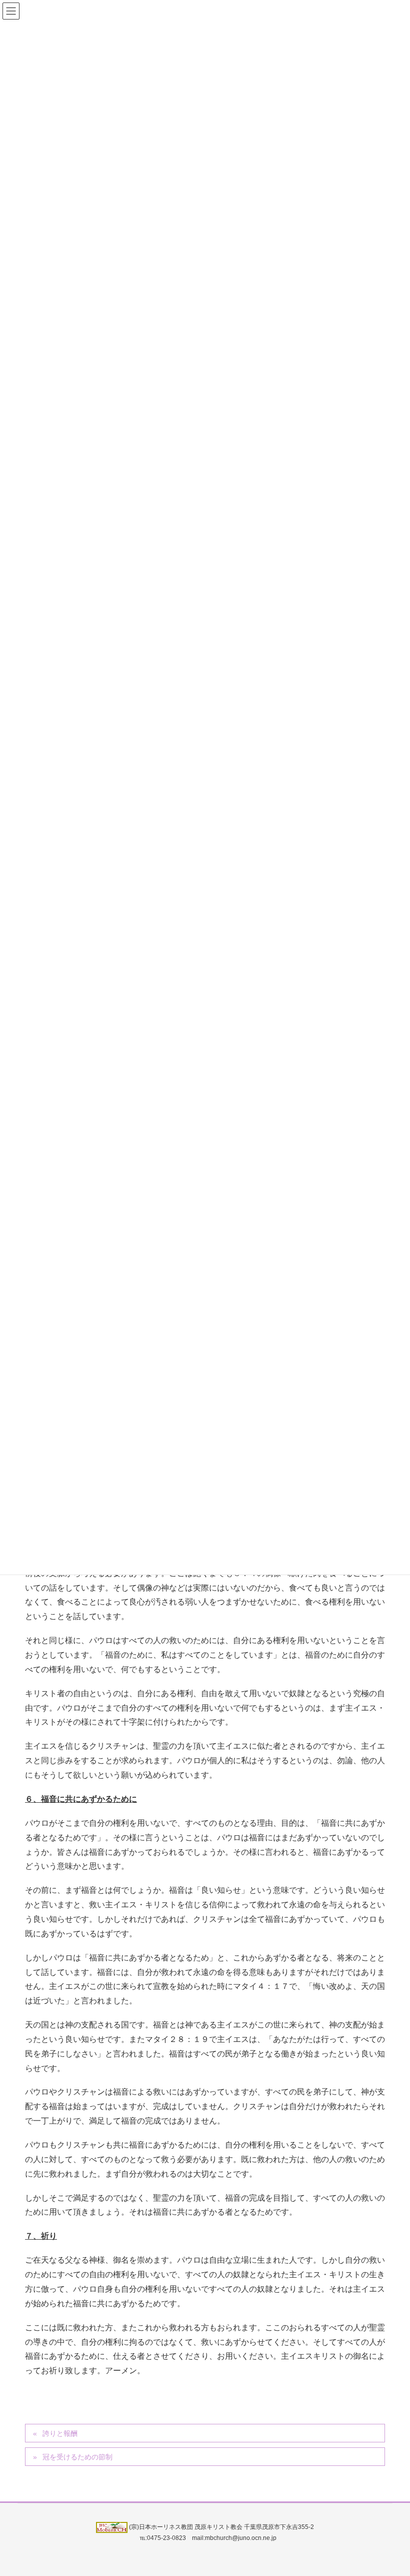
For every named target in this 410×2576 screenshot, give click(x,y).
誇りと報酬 (60, 2433)
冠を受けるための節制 (77, 2457)
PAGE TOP (390, 2490)
